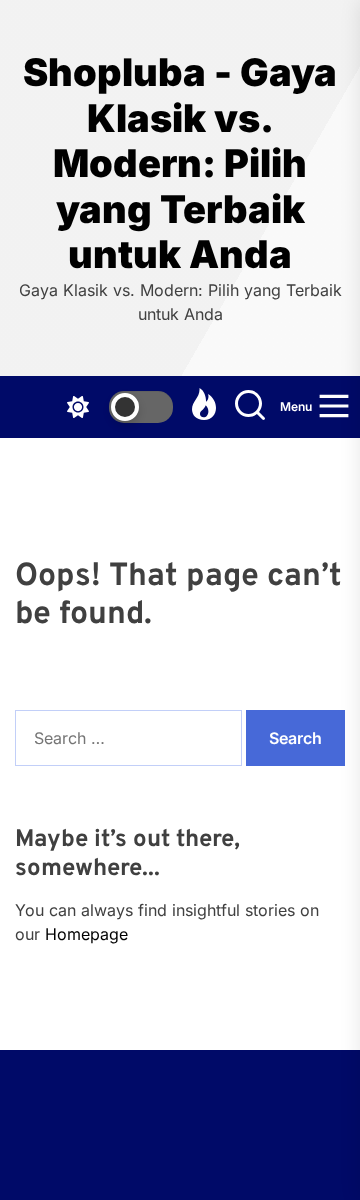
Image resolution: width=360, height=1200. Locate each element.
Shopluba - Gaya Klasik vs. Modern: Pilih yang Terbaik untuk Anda (180, 163)
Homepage (86, 934)
